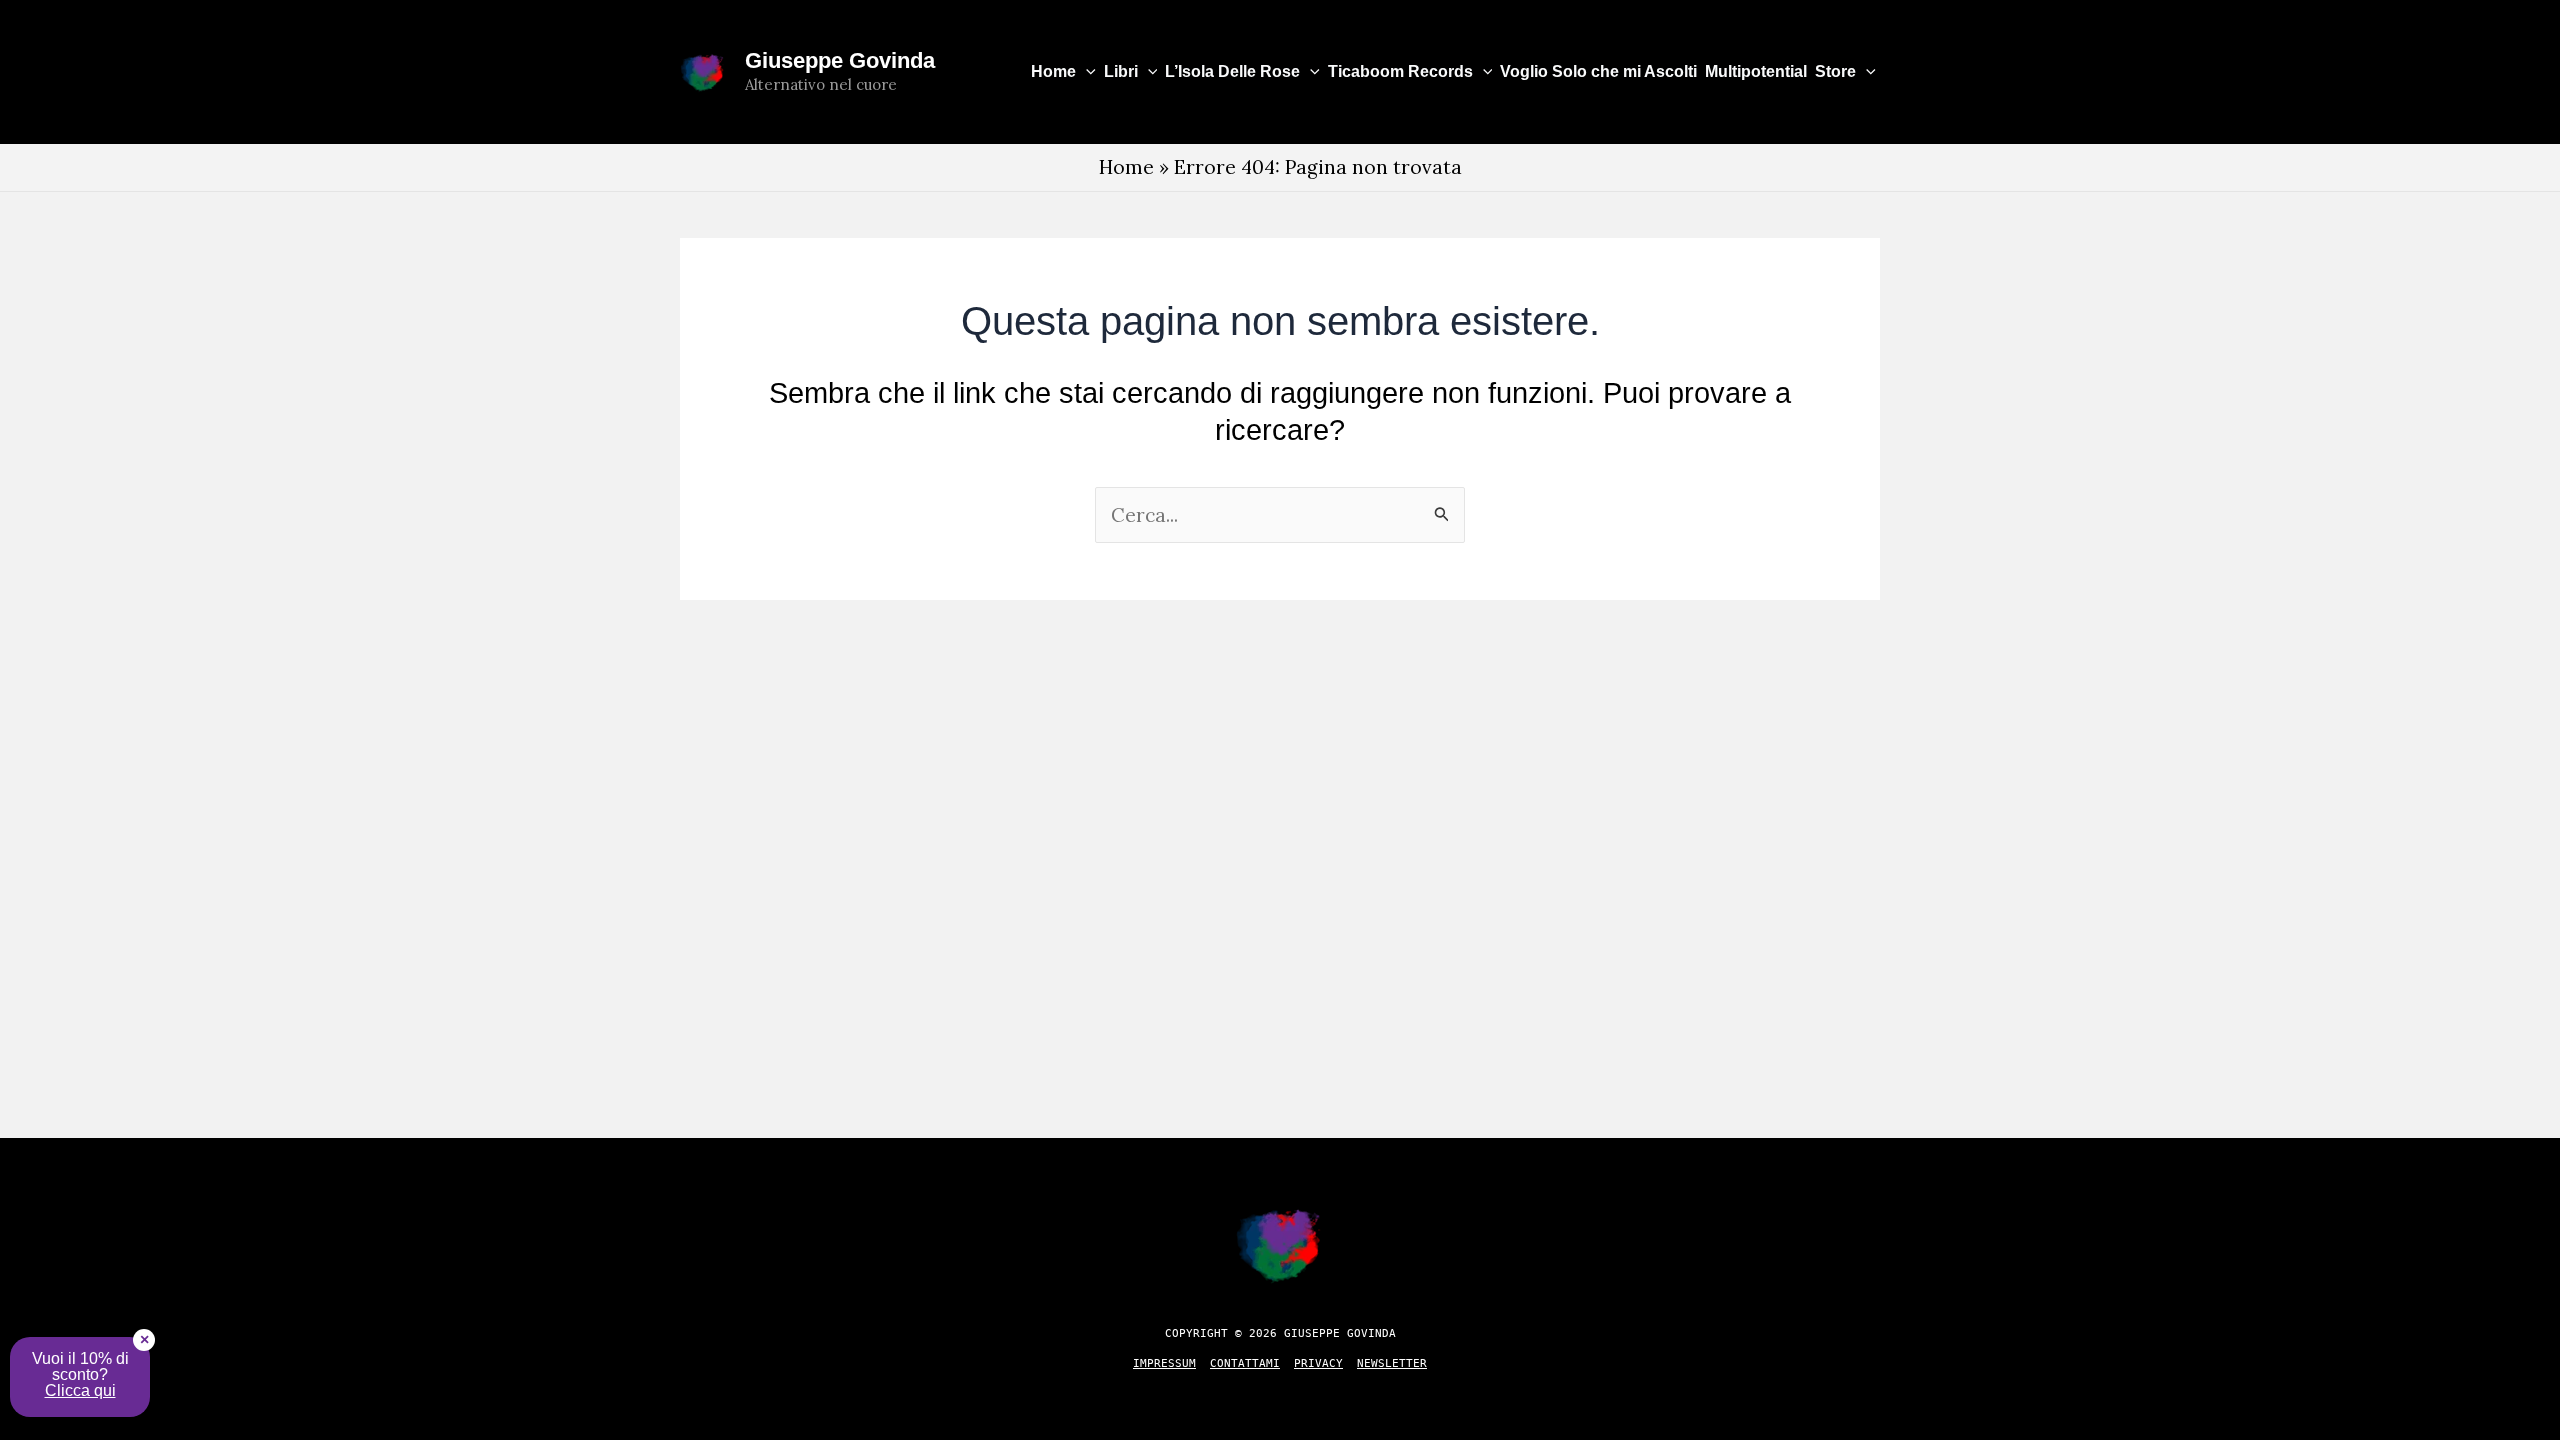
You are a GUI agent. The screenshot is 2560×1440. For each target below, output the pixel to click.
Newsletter (1392, 1363)
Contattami (1245, 1363)
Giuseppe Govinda (840, 60)
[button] (1086, 72)
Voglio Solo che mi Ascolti (1598, 71)
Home (1053, 71)
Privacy (1318, 1363)
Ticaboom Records (1400, 71)
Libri (1121, 71)
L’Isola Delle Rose (1232, 71)
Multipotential (1756, 71)
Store (1835, 71)
